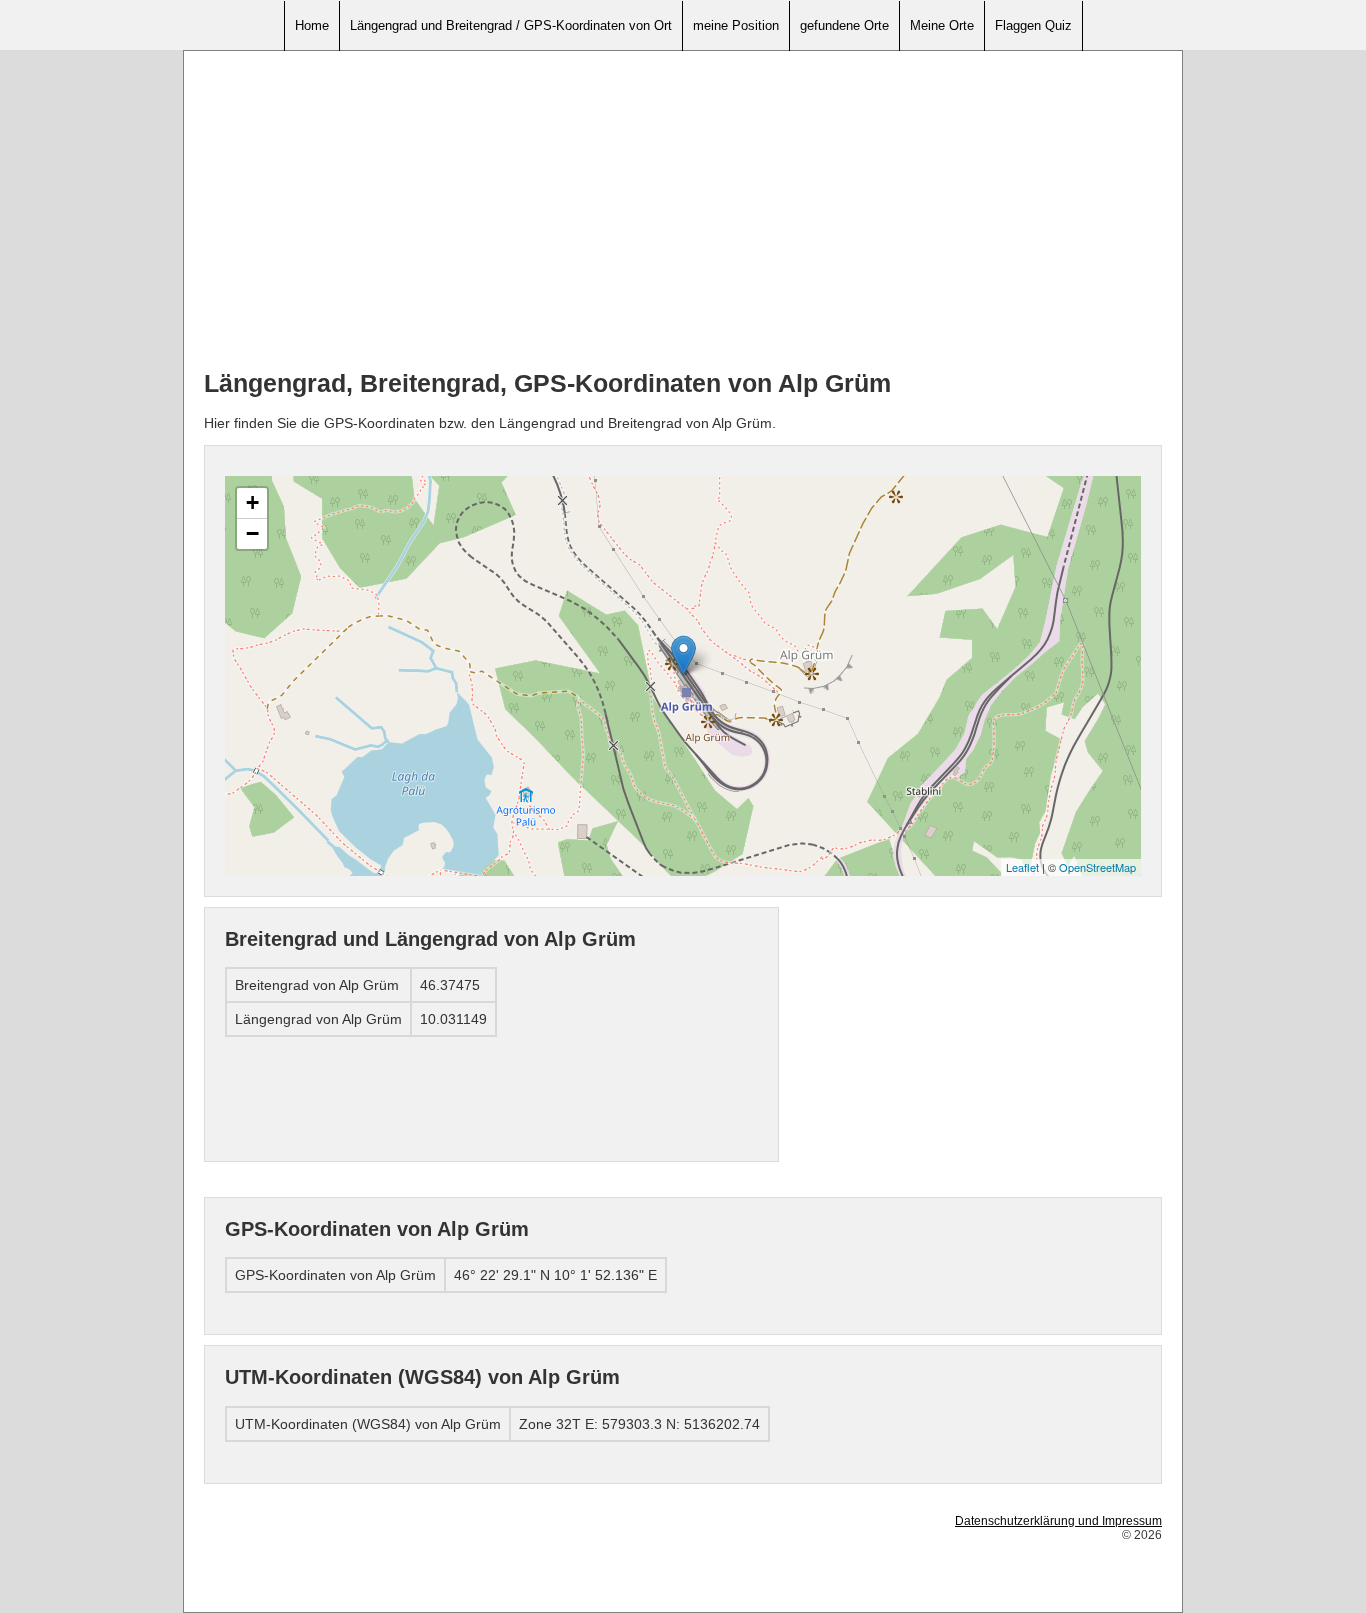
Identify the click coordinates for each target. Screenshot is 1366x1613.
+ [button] (252, 502)
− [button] (252, 533)
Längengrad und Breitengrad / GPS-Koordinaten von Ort (511, 25)
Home (312, 25)
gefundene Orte (844, 25)
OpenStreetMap (1097, 867)
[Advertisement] (683, 211)
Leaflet (1022, 867)
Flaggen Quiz (1033, 25)
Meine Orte (942, 25)
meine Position (736, 25)
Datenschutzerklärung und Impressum (1058, 1521)
